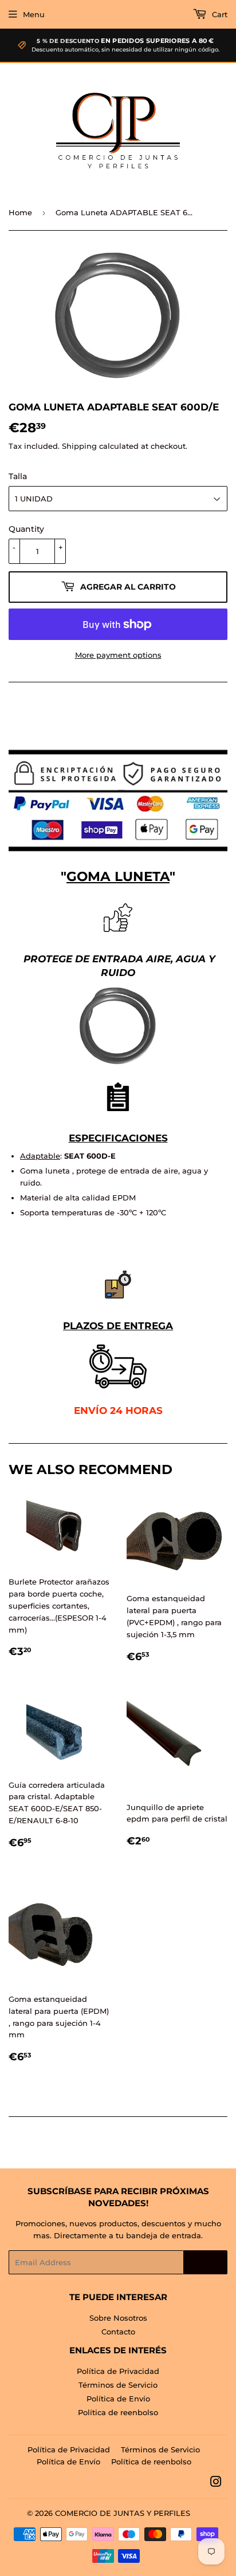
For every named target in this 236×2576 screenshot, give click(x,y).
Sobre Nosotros (118, 2318)
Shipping (79, 446)
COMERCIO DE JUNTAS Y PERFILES (123, 2513)
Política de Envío (118, 2399)
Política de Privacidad (118, 2371)
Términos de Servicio (118, 2385)
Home (20, 212)
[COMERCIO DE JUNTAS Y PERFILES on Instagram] (216, 2483)
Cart (219, 14)
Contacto (118, 2332)
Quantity (26, 529)
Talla (18, 476)
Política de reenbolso (118, 2412)
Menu (34, 14)
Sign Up (205, 2263)
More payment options (118, 655)
